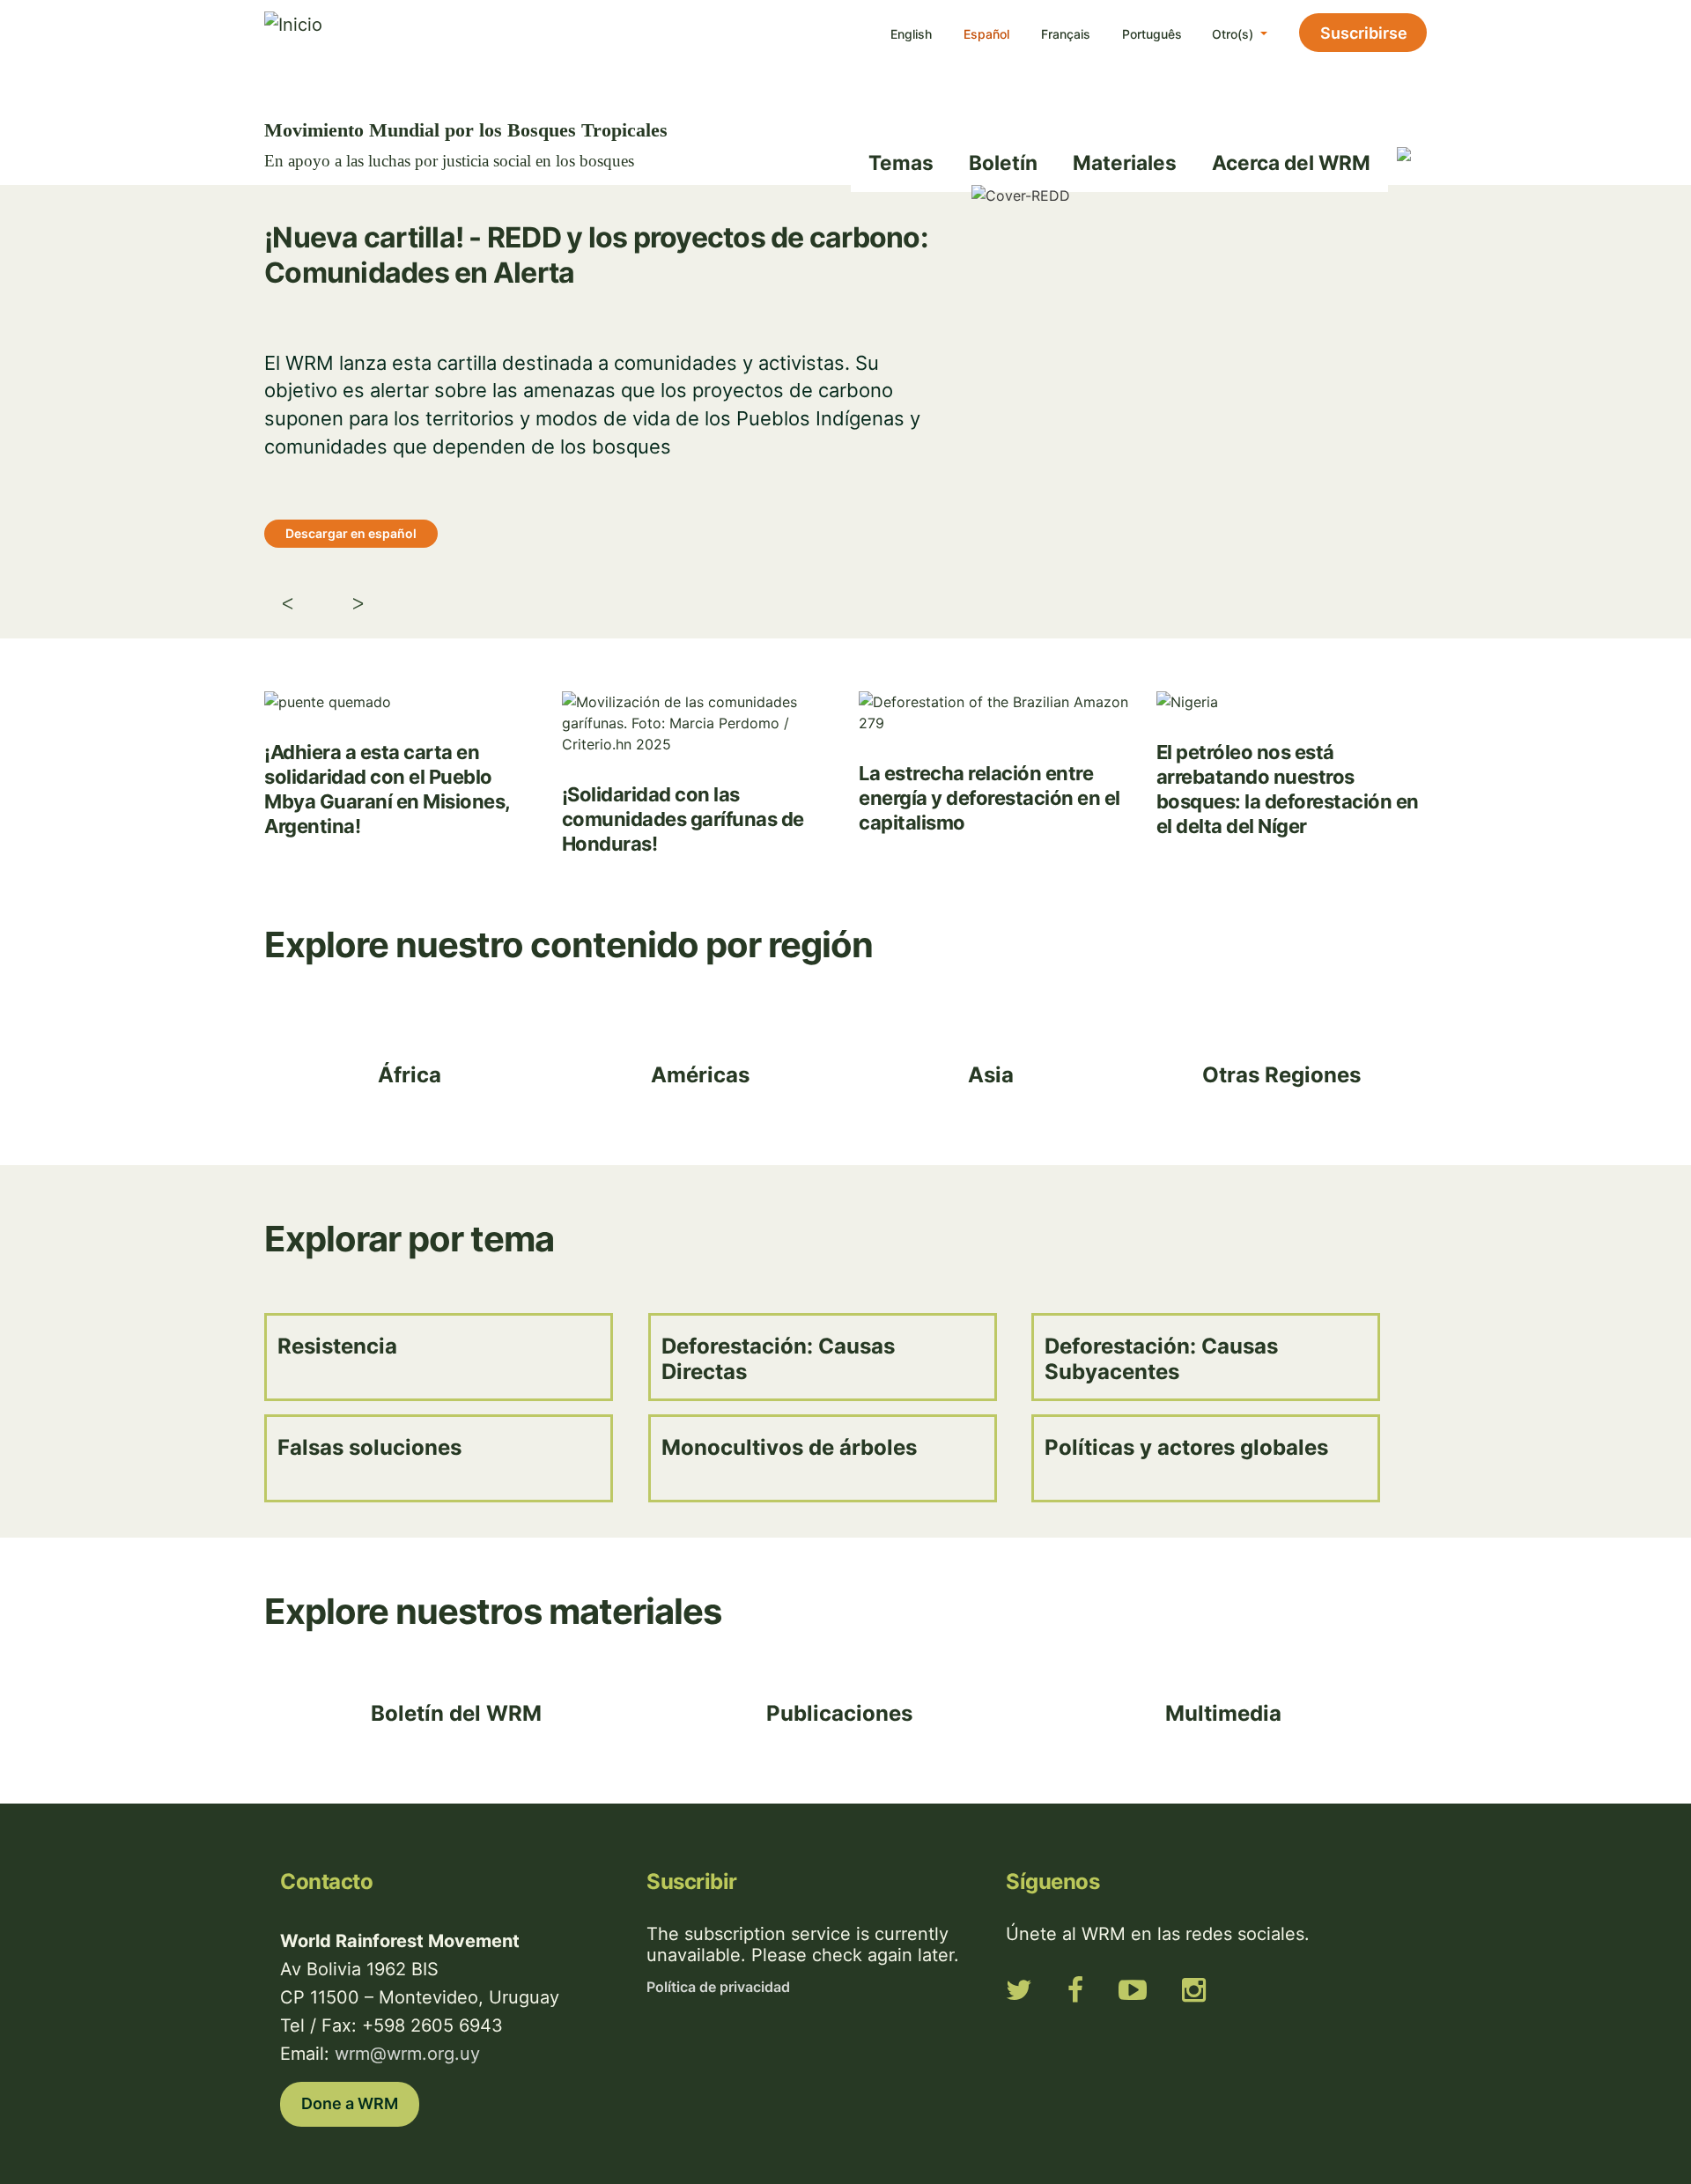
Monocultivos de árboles (789, 1447)
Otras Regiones (1281, 1075)
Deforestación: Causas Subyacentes (1161, 1359)
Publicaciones (839, 1713)
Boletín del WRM (456, 1713)
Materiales (1125, 162)
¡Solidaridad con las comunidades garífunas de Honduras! (683, 819)
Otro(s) (1234, 34)
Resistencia (337, 1346)
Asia (991, 1075)
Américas (700, 1075)
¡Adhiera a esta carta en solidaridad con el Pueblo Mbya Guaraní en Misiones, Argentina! (387, 789)
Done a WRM (350, 2103)
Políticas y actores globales (1186, 1447)
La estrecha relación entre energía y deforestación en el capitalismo (989, 798)
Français (1066, 34)
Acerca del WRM (1291, 162)
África (410, 1075)
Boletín (1003, 162)
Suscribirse (1364, 33)
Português (1152, 34)
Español (986, 34)
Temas (901, 162)
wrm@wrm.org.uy (407, 2054)
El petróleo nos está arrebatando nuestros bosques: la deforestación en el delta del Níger (1288, 789)
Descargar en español (351, 533)
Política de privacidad (718, 1987)
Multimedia (1223, 1713)
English (911, 34)
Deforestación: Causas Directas (778, 1359)
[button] (456, 607)
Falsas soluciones (369, 1447)
